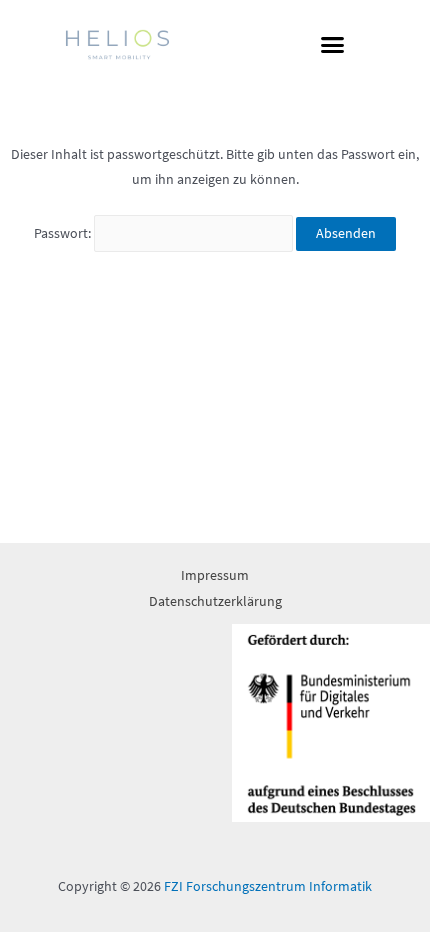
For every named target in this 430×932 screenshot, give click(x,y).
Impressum (215, 575)
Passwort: (64, 233)
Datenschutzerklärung (215, 601)
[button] (333, 45)
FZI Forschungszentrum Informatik (268, 886)
